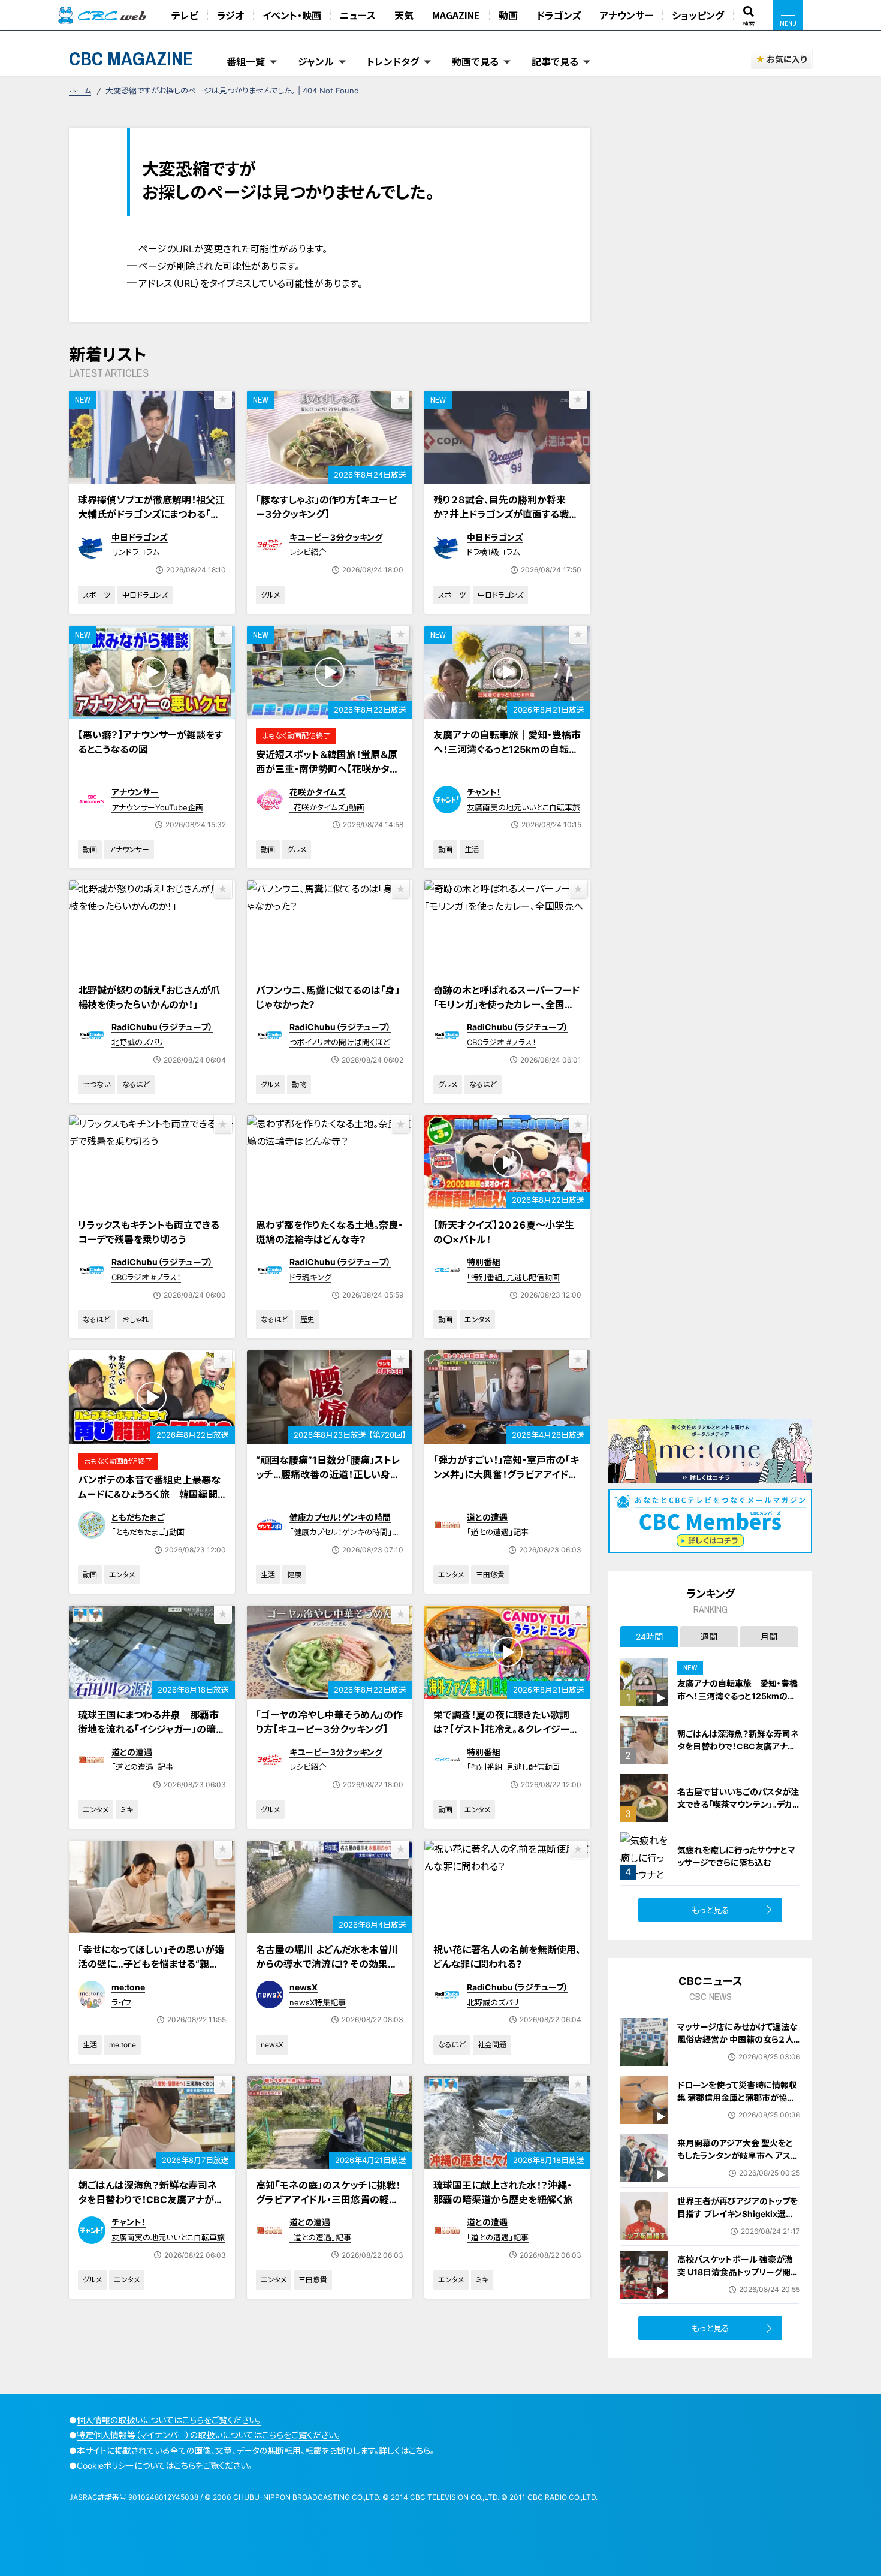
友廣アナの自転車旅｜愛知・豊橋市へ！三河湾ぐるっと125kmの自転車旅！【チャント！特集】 (507, 749)
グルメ (270, 595)
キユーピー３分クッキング (336, 537)
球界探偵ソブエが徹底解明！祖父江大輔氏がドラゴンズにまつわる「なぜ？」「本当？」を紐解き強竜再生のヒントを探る (151, 521)
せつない (96, 1085)
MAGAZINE (456, 15)
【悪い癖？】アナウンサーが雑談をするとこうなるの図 (150, 742)
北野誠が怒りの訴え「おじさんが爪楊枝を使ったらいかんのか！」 (149, 997)
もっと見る (710, 1910)
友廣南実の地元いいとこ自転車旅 (524, 807)
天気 (404, 15)
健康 (294, 1575)
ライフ (121, 2002)
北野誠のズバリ (138, 1042)
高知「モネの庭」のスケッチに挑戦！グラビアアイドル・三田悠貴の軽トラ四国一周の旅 (328, 2200)
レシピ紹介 (308, 552)
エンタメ (477, 1319)
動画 (508, 15)
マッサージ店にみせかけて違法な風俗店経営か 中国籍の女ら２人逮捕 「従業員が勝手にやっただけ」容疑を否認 (737, 2046)
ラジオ (230, 15)
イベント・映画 (292, 15)
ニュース (358, 15)
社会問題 (492, 2045)
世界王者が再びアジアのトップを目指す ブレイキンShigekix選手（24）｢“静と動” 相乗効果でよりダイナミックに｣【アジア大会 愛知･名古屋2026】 (737, 2226)
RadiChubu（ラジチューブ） (162, 1027)
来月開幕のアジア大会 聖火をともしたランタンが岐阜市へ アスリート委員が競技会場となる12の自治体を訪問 (737, 2162)
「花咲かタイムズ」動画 (327, 807)
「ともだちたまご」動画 (148, 1532)
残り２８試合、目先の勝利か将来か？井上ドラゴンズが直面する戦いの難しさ (506, 514)
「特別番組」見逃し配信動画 (513, 1277)
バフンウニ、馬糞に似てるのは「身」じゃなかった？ (328, 997)
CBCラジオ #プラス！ (502, 1042)
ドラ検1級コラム (493, 552)
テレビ (185, 15)
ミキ (127, 1810)
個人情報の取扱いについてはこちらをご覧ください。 (169, 2420)
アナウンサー (626, 15)
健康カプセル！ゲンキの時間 (340, 1517)
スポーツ (96, 595)
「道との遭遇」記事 (498, 1532)
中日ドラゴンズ (140, 537)
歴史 (307, 1319)
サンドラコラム (135, 552)
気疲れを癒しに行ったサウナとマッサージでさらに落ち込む (736, 1856)
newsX (304, 1987)
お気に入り (787, 59)
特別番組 (484, 1262)
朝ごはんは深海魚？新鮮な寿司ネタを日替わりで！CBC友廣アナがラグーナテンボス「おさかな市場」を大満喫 (152, 2207)
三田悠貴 (490, 1575)
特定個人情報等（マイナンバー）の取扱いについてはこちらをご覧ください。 (209, 2435)
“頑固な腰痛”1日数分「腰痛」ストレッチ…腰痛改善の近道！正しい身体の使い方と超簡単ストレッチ (328, 1474)
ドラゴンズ (559, 15)
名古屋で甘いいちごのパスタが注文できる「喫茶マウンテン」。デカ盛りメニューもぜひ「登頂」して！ (738, 1804)
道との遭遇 (487, 1517)
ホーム (80, 91)
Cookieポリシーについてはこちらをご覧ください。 (165, 2465)
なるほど (136, 1085)
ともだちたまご (138, 1517)
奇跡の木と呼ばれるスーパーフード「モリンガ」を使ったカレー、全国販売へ (506, 1005)
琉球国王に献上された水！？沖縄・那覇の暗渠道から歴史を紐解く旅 (503, 2192)
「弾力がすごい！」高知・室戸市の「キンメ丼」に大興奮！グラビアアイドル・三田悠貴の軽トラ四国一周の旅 (506, 1474)
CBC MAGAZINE (131, 58)
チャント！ (484, 792)
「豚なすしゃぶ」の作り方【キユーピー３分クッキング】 (326, 507)
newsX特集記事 (318, 2002)
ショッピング (698, 15)
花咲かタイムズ (318, 792)
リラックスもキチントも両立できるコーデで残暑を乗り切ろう (149, 1232)
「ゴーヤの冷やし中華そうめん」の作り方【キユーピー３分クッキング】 (329, 1722)
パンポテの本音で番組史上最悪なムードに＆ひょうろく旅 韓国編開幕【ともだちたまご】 (149, 1494)
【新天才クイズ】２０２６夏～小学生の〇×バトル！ (504, 1232)
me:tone (128, 1987)
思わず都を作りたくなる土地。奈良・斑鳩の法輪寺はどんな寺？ (329, 1232)
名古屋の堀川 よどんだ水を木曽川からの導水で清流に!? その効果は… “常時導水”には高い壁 (327, 1964)
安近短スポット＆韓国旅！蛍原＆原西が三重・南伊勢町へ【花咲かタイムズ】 (327, 769)
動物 (299, 1085)
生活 (472, 850)
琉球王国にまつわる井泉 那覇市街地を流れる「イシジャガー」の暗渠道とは (152, 1729)
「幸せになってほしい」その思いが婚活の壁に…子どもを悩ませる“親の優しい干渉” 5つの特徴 (151, 1964)
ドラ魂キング (310, 1277)
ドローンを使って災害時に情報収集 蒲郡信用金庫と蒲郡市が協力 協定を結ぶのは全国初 (737, 2097)
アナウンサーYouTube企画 (157, 807)
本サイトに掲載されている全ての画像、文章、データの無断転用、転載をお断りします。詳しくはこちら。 (256, 2450)
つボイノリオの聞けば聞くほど (340, 1042)
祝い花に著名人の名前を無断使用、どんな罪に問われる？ (507, 1957)
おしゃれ (135, 1319)
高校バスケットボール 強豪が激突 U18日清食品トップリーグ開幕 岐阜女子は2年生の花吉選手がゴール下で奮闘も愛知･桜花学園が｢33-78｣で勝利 (739, 2284)
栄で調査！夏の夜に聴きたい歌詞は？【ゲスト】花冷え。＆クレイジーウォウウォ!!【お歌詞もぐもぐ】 (506, 1729)
